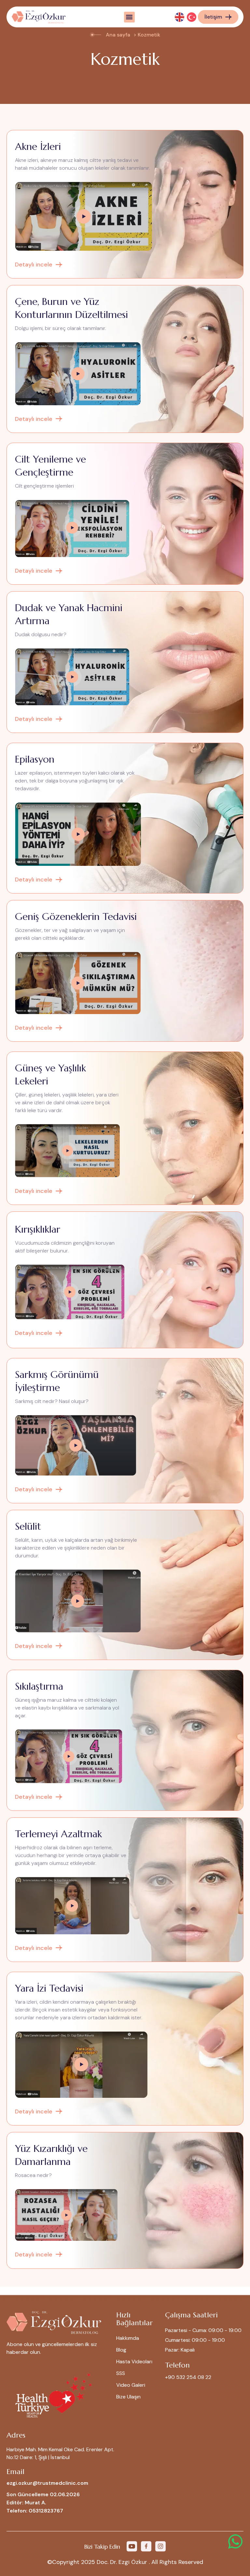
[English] (180, 17)
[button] (129, 17)
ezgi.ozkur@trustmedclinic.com (47, 2483)
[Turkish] (192, 17)
